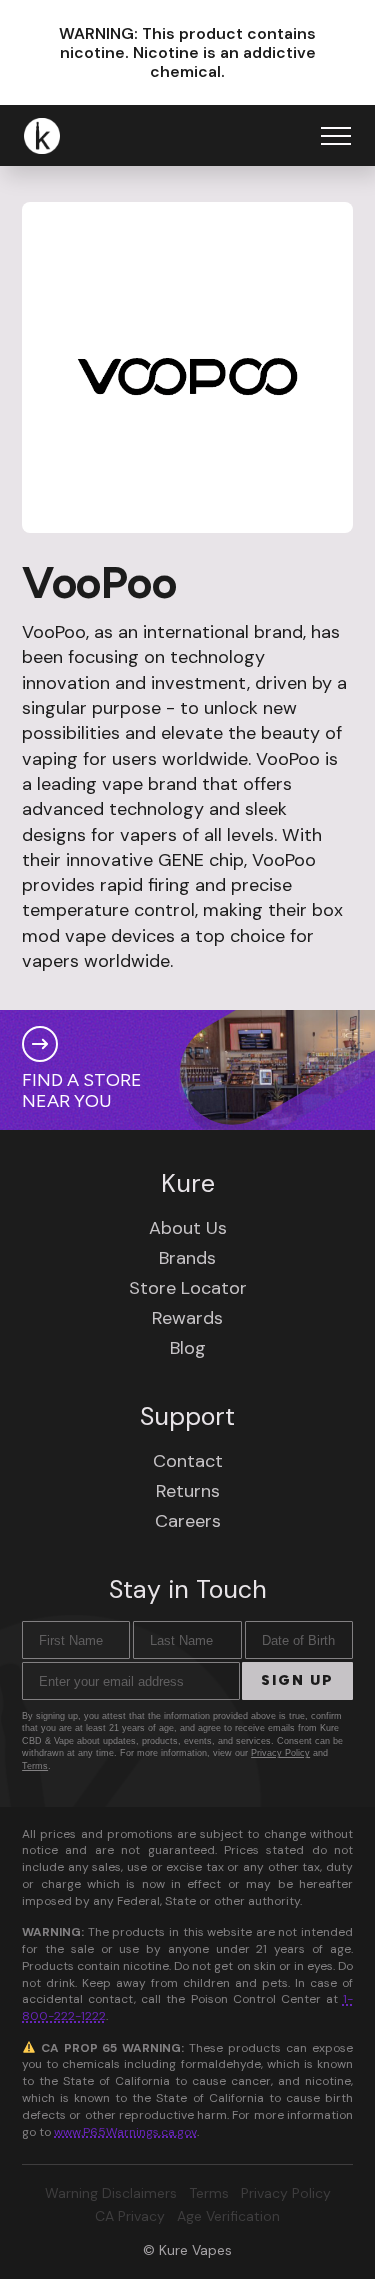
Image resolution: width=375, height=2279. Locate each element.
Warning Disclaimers (111, 2193)
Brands (187, 1258)
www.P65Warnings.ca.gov (125, 2132)
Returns (188, 1491)
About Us (188, 1228)
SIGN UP (297, 1680)
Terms (35, 1766)
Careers (188, 1521)
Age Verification (228, 2216)
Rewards (187, 1318)
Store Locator (188, 1288)
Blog (188, 1348)
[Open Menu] (336, 136)
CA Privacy (130, 2216)
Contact (188, 1461)
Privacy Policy (280, 1753)
